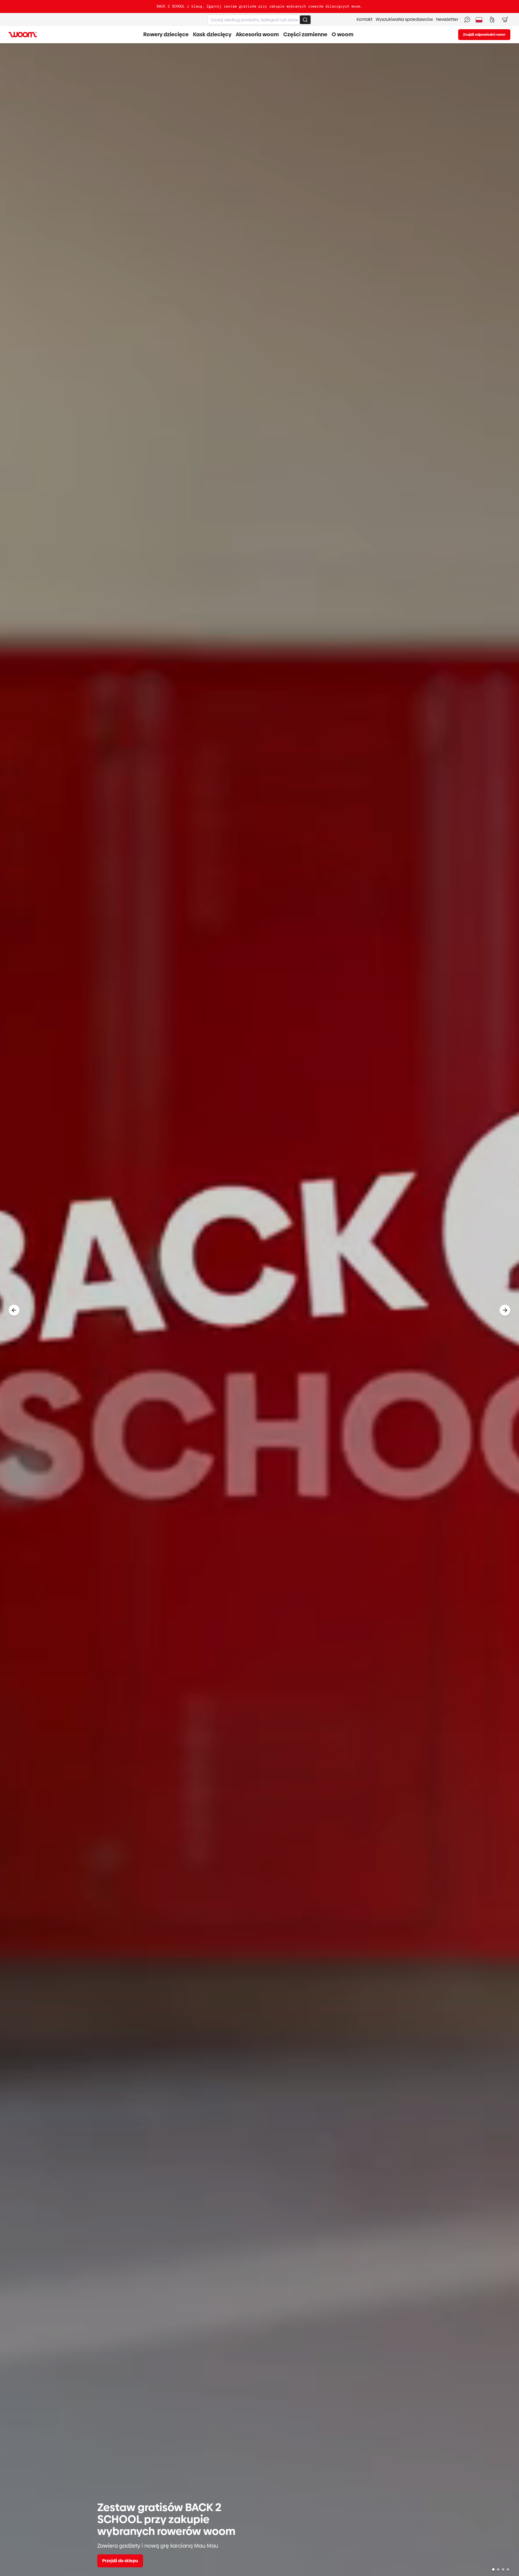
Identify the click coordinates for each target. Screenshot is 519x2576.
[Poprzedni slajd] (14, 1310)
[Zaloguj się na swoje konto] (492, 19)
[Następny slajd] (505, 1310)
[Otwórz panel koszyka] (505, 19)
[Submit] (305, 20)
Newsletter (447, 19)
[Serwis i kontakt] (467, 19)
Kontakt (365, 19)
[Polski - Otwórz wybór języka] (479, 19)
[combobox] (259, 20)
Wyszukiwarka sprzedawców (404, 19)
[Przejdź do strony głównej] (23, 35)
